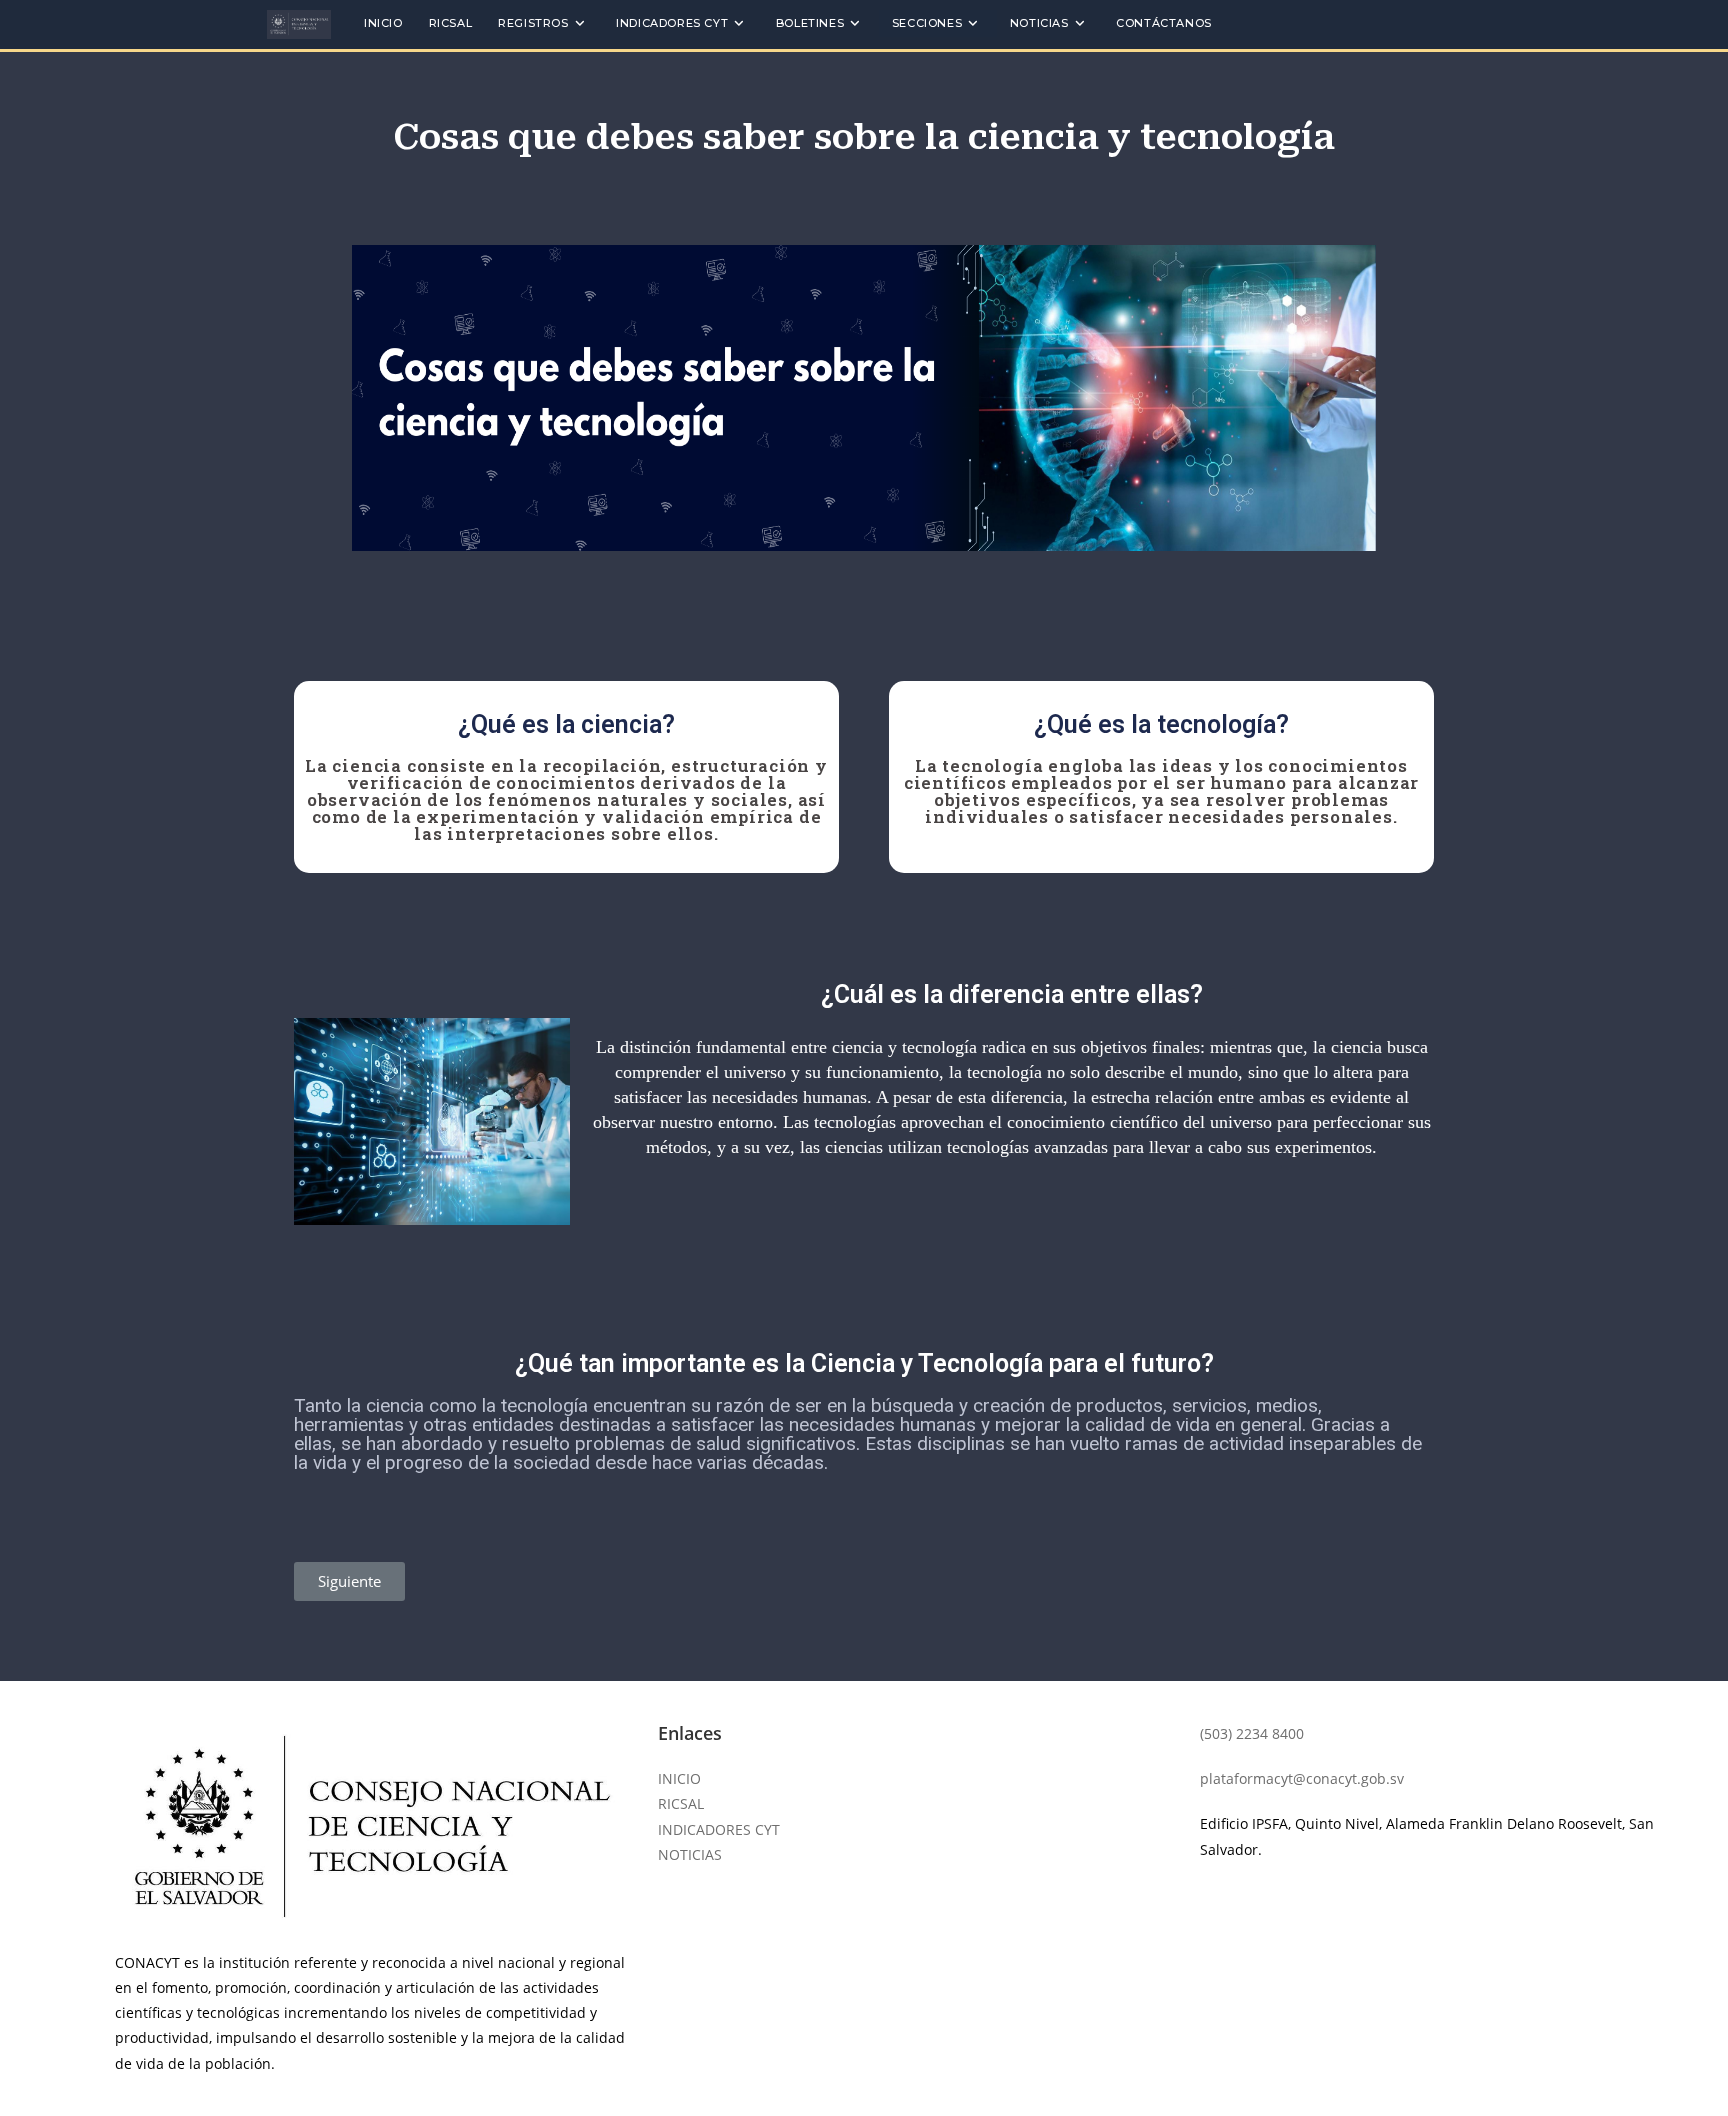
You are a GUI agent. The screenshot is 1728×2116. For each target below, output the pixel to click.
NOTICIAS (690, 1854)
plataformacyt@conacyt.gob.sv (1302, 1778)
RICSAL (681, 1803)
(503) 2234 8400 (1252, 1733)
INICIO (679, 1778)
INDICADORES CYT (719, 1829)
